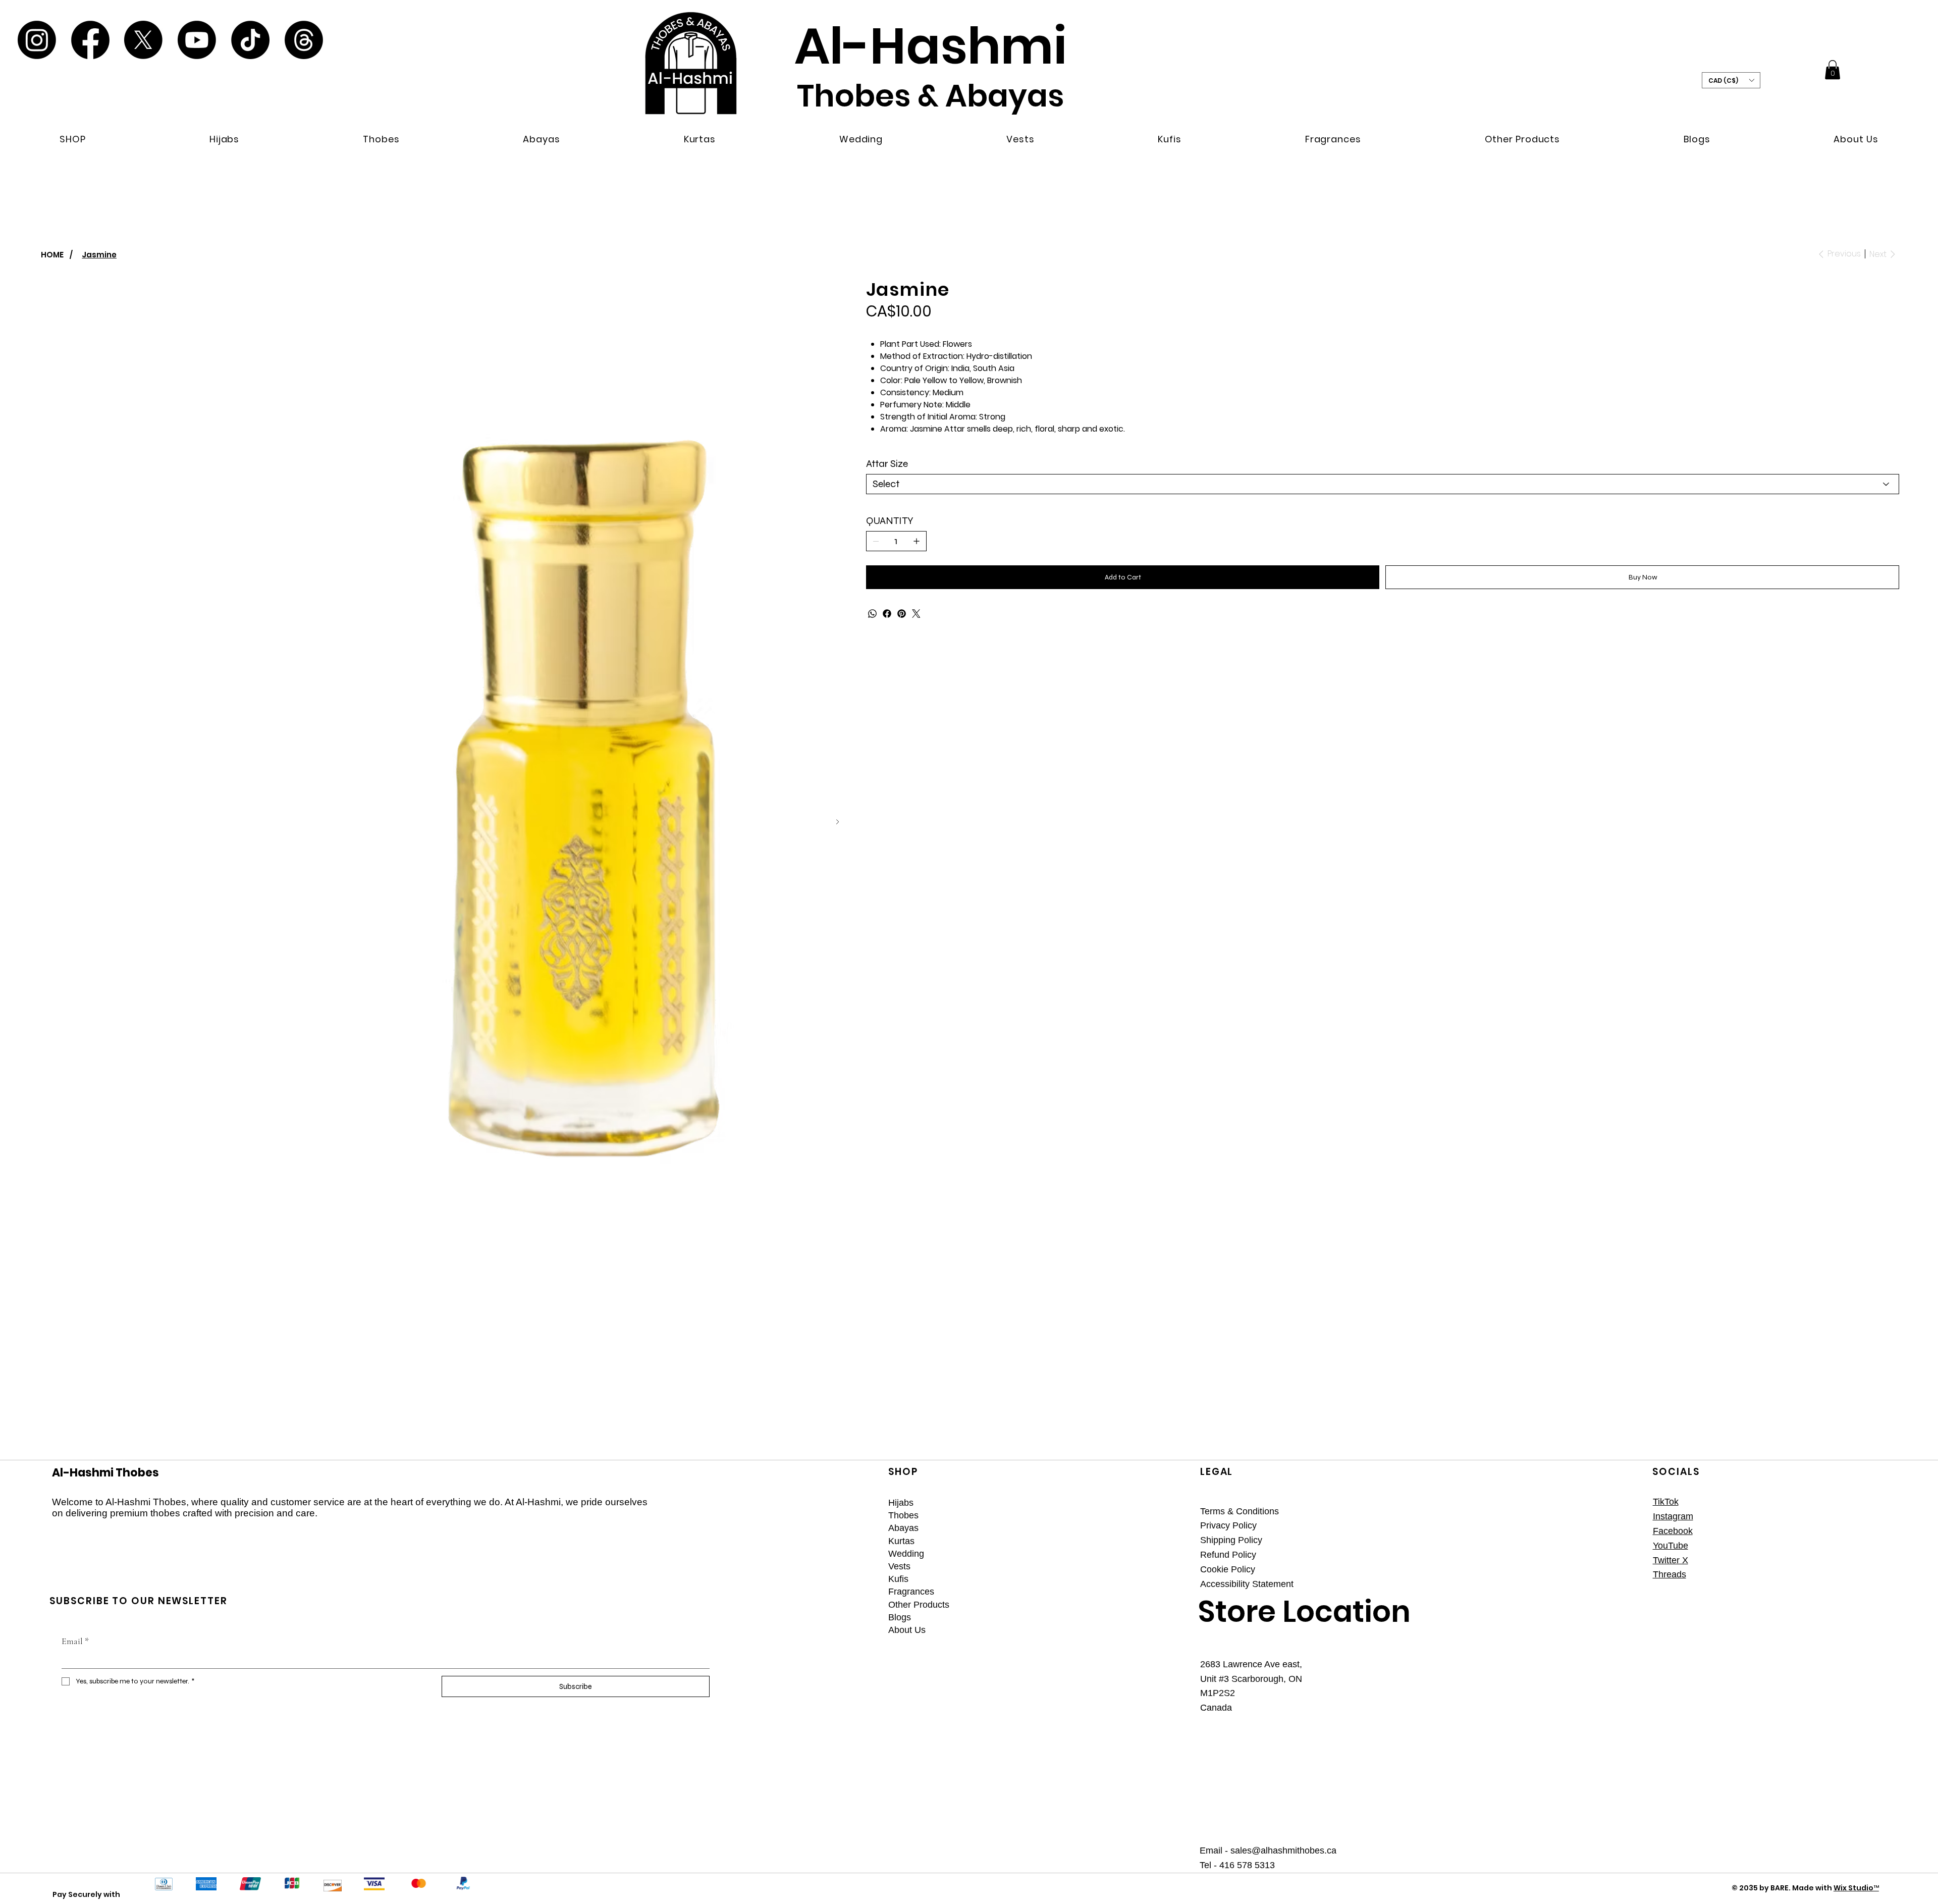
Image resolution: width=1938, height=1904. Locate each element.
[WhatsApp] (872, 614)
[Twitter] (916, 614)
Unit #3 (1216, 1679)
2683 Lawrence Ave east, (1251, 1664)
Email (75, 1641)
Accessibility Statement (1247, 1584)
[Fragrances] (1161, 1592)
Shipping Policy (1231, 1540)
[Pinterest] (902, 614)
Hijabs (901, 1503)
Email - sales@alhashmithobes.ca (1268, 1850)
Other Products (919, 1605)
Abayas (903, 1528)
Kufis (898, 1579)
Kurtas (901, 1541)
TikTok (1666, 1502)
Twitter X (1671, 1560)
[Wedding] (1161, 1554)
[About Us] (1161, 1630)
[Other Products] (1161, 1605)
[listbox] (1731, 80)
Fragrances (911, 1592)
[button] (73, 139)
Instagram (1673, 1516)
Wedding (906, 1554)
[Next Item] (838, 822)
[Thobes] (1161, 1516)
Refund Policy (1228, 1555)
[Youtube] (197, 40)
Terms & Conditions (1240, 1511)
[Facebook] (90, 40)
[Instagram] (37, 40)
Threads (1670, 1574)
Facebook (1673, 1531)
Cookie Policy (1228, 1569)
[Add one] (917, 541)
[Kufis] (1161, 1579)
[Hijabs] (1161, 1503)
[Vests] (1161, 1567)
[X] (143, 40)
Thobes (903, 1515)
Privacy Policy (1228, 1525)
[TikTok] (250, 40)
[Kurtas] (1161, 1541)
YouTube (1671, 1546)
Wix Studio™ (1856, 1888)
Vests (899, 1566)
